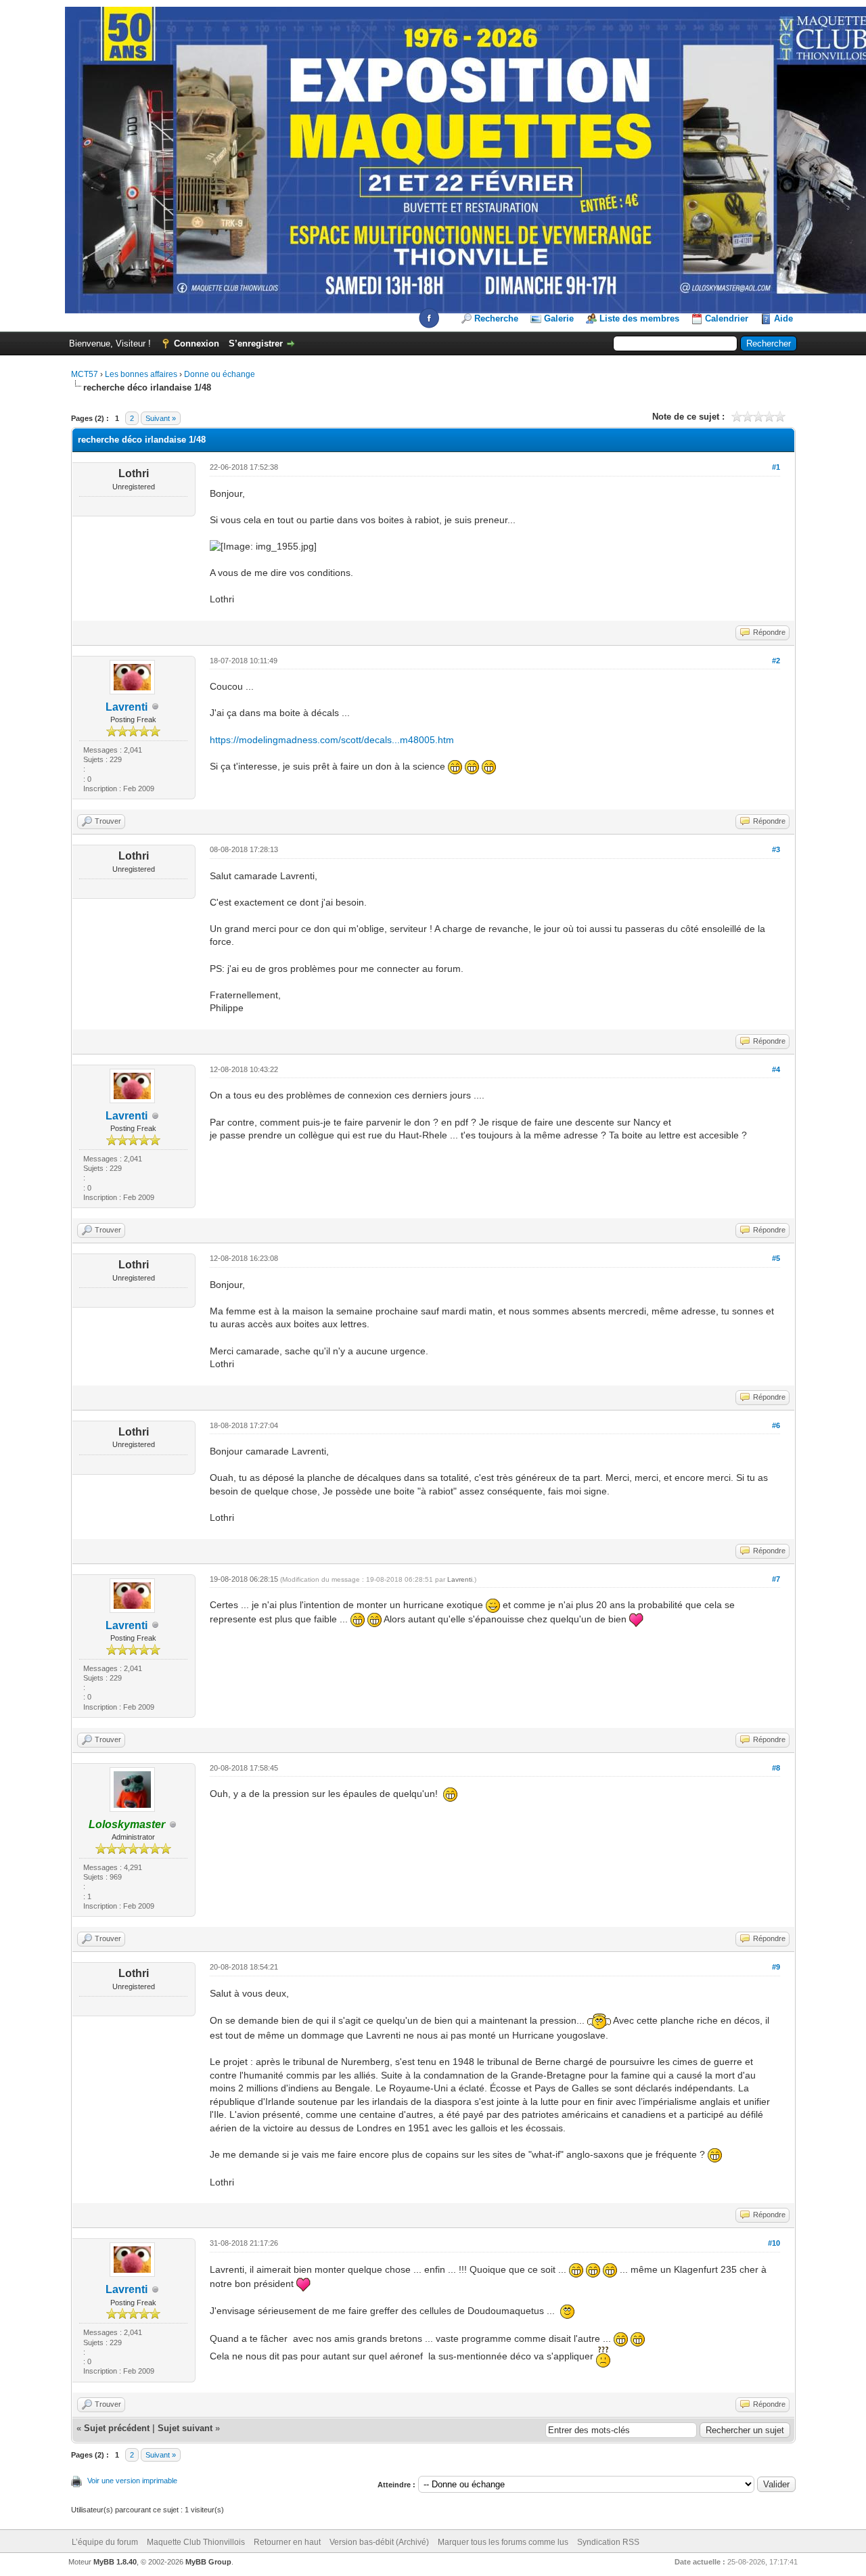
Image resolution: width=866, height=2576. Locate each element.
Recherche (496, 318)
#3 (776, 849)
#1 (776, 467)
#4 (776, 1069)
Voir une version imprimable (132, 2481)
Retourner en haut (287, 2542)
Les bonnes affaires (141, 374)
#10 (774, 2243)
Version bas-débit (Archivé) (379, 2542)
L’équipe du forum (105, 2542)
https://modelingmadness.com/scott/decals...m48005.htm (332, 740)
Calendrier (727, 318)
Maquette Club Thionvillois (196, 2542)
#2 (776, 661)
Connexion (197, 343)
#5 (776, 1258)
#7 (776, 1579)
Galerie (559, 318)
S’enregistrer (256, 343)
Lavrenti (127, 707)
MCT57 (85, 374)
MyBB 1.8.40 (115, 2562)
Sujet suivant (185, 2428)
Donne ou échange (220, 374)
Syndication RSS (608, 2542)
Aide (783, 318)
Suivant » (161, 418)
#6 (776, 1425)
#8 (776, 1768)
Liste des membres (639, 318)
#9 (776, 1967)
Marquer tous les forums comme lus (503, 2542)
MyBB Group (208, 2562)
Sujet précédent (117, 2428)
